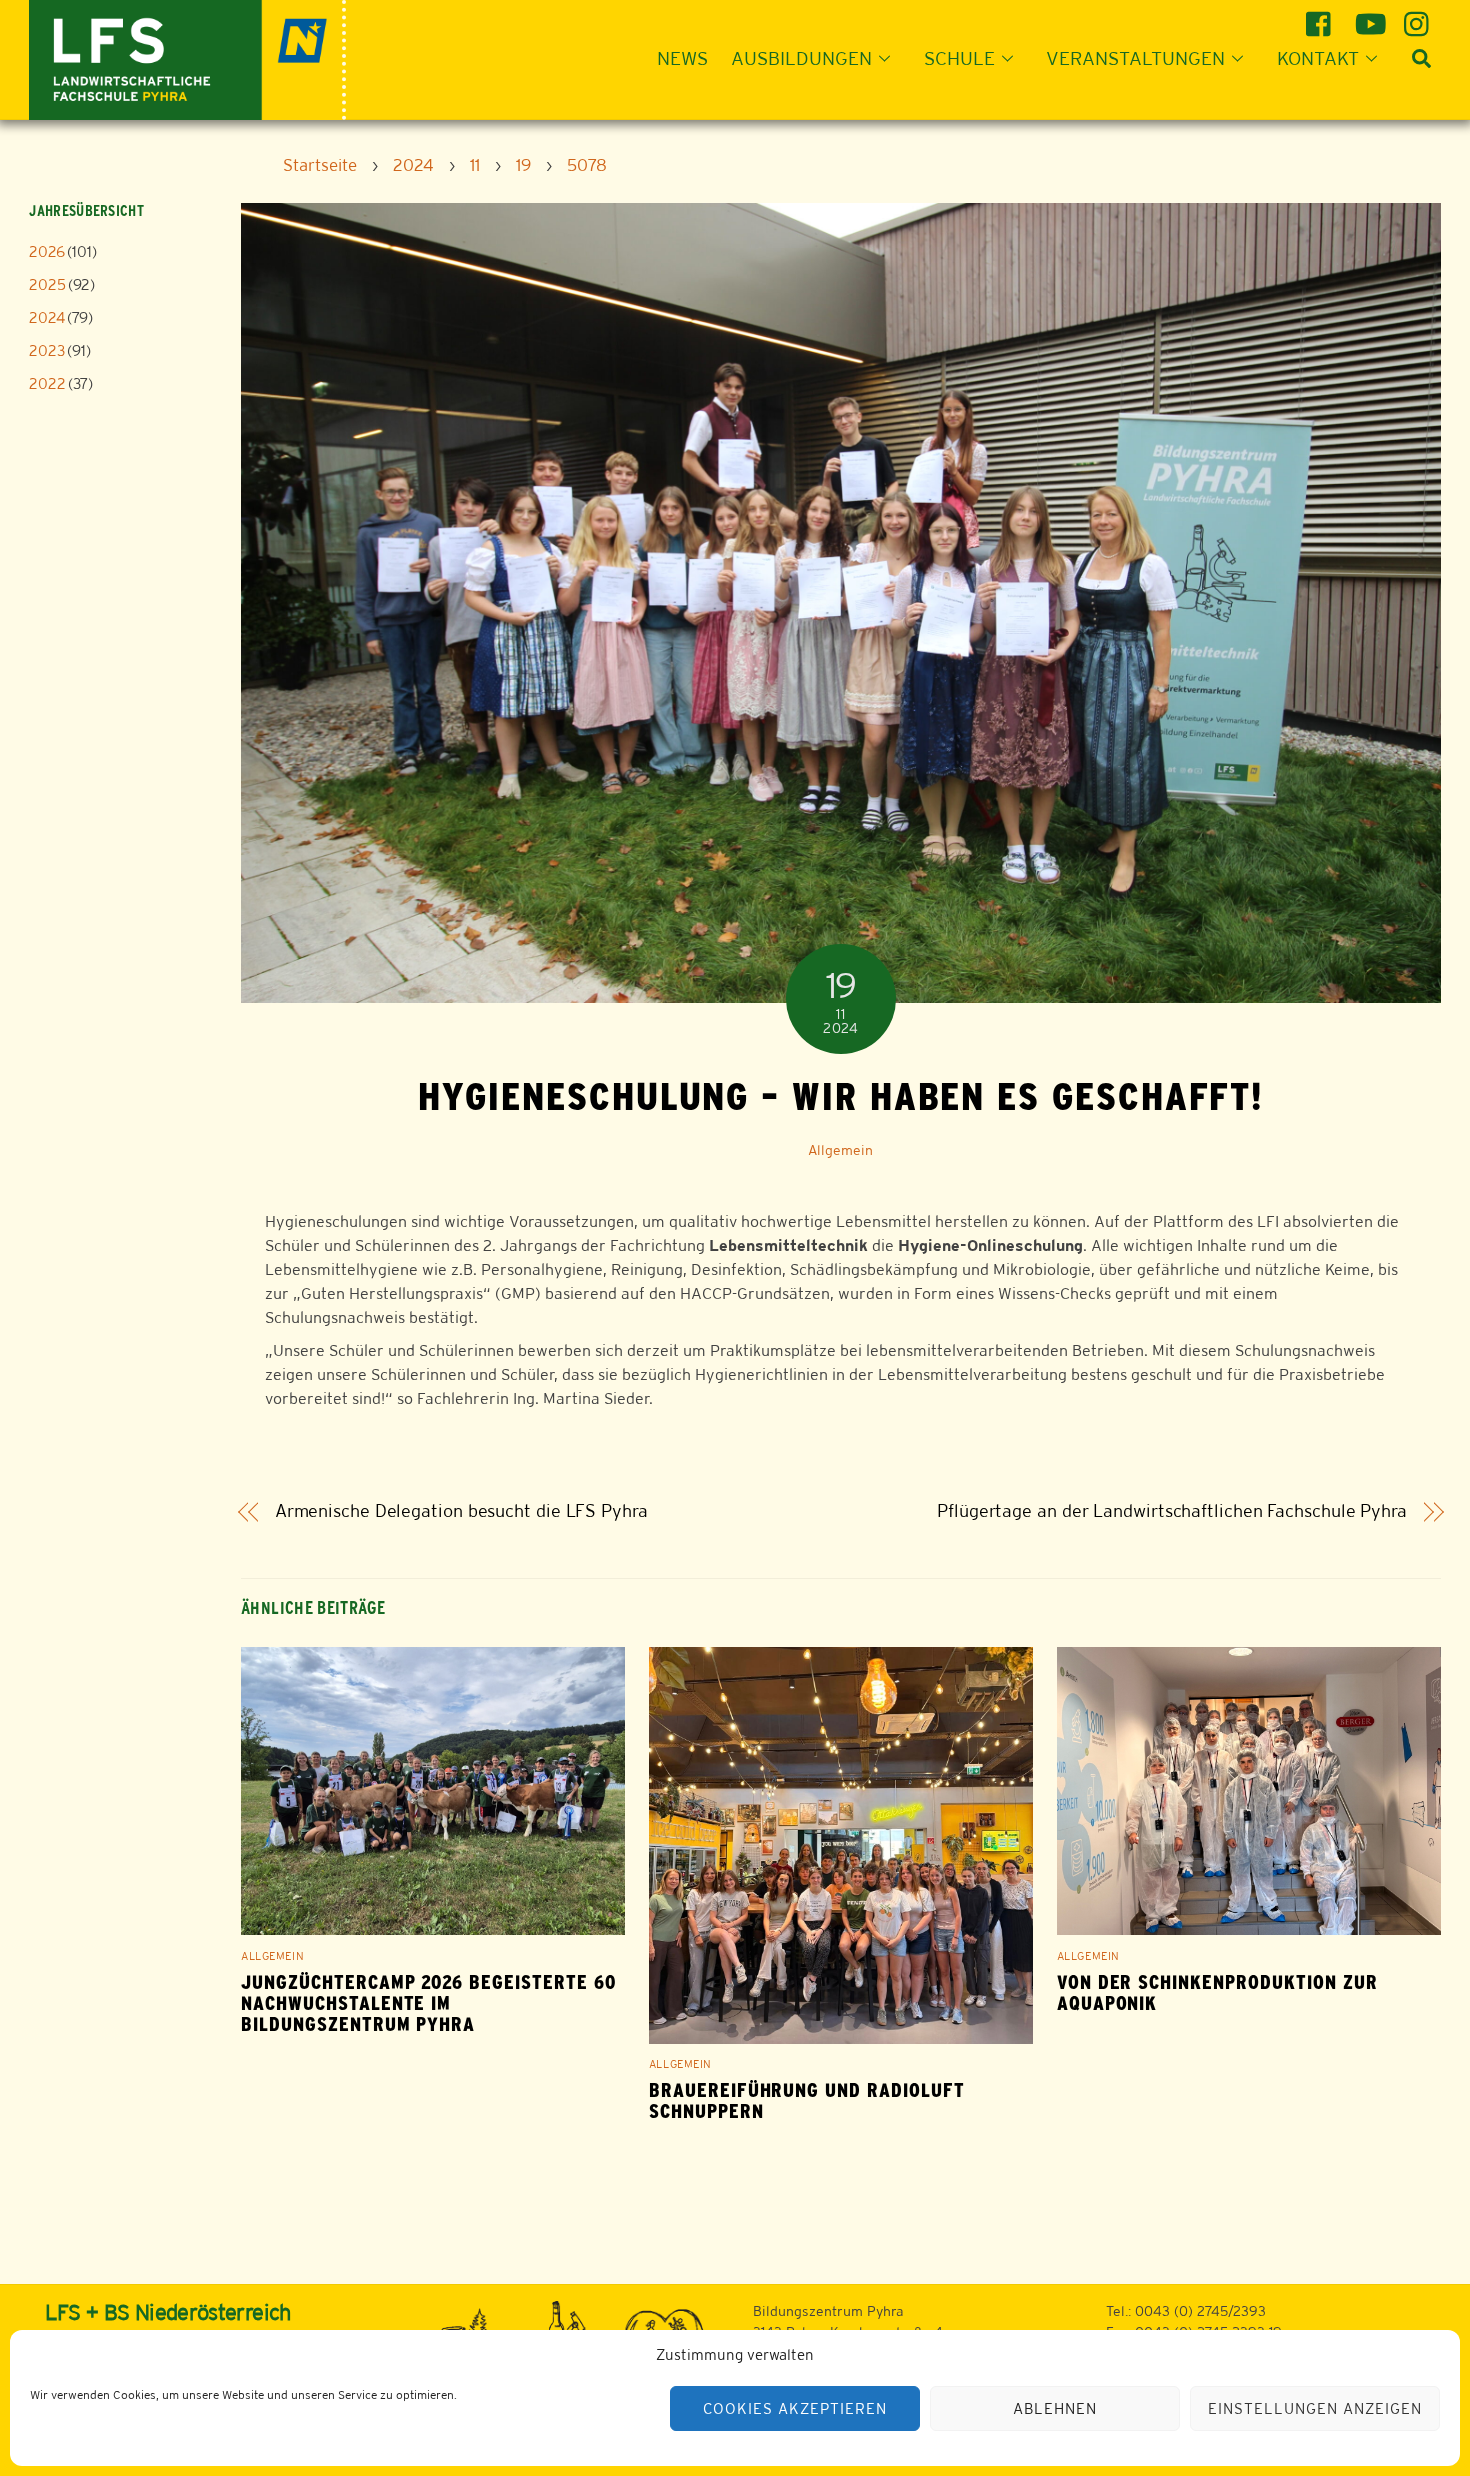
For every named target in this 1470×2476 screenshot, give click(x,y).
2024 (47, 317)
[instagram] (1419, 16)
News (682, 58)
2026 (47, 251)
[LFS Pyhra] (187, 57)
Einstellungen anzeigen (1314, 2408)
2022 (47, 383)
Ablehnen (1055, 2408)
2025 (47, 284)
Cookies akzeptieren (795, 2408)
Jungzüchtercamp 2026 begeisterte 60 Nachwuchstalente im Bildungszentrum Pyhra (429, 2003)
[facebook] (1321, 16)
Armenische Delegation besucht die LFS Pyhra (461, 1511)
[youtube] (1370, 16)
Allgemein (840, 1150)
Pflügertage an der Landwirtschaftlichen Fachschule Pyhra (1172, 1511)
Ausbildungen (801, 58)
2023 (47, 350)
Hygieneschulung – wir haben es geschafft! (840, 1096)
